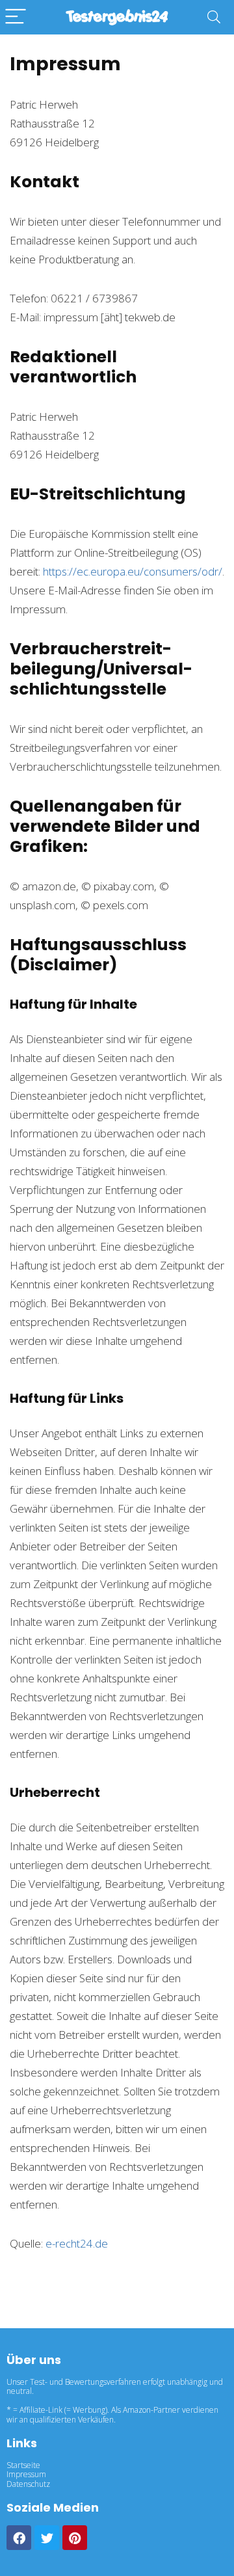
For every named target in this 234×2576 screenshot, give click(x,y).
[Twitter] (47, 2538)
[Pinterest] (75, 2538)
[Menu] (16, 17)
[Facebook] (19, 2538)
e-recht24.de (77, 2243)
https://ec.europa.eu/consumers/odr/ (133, 571)
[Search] (214, 17)
